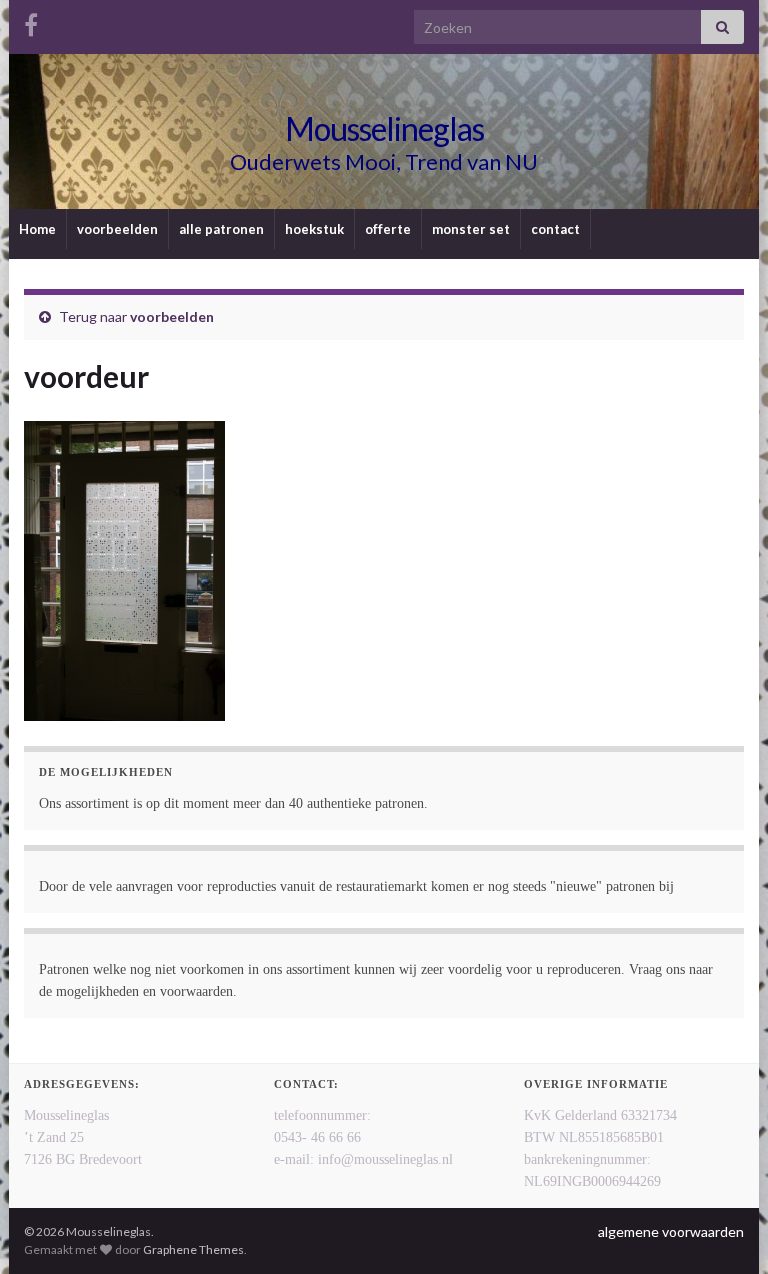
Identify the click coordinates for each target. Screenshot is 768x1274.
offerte (388, 229)
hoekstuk (314, 229)
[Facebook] (31, 21)
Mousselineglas (384, 128)
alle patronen (221, 229)
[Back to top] (723, 1229)
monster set (471, 229)
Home (37, 229)
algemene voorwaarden (671, 1231)
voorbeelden (117, 229)
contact (555, 229)
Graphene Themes (193, 1249)
